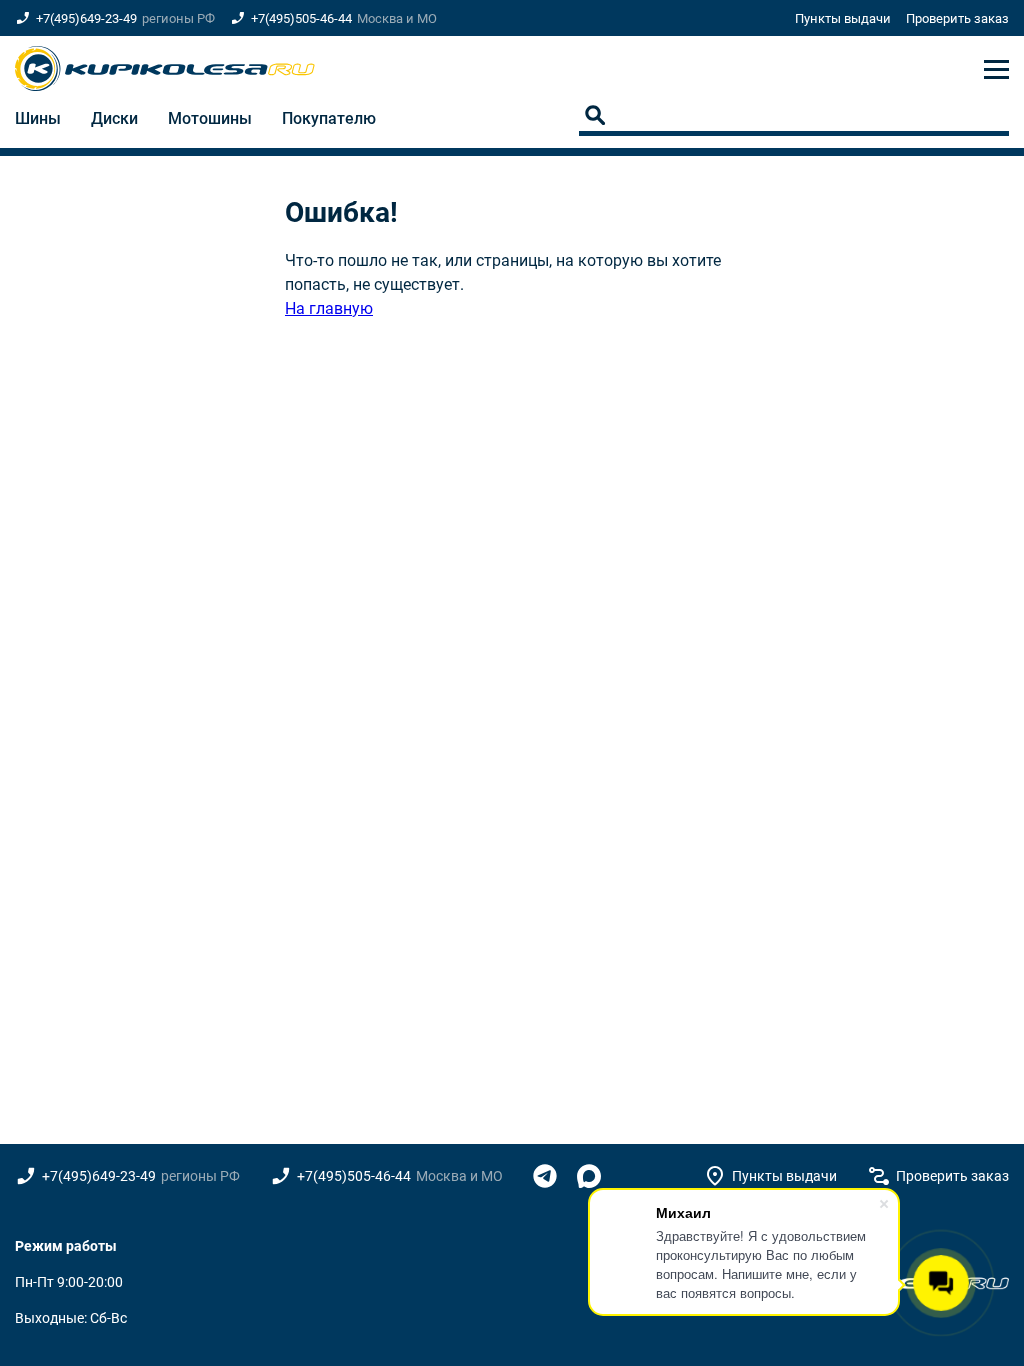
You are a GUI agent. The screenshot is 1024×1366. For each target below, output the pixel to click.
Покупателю (329, 118)
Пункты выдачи (843, 18)
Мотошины (210, 118)
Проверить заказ (957, 18)
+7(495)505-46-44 (301, 18)
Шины (38, 118)
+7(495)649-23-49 (86, 18)
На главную (329, 308)
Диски (114, 118)
